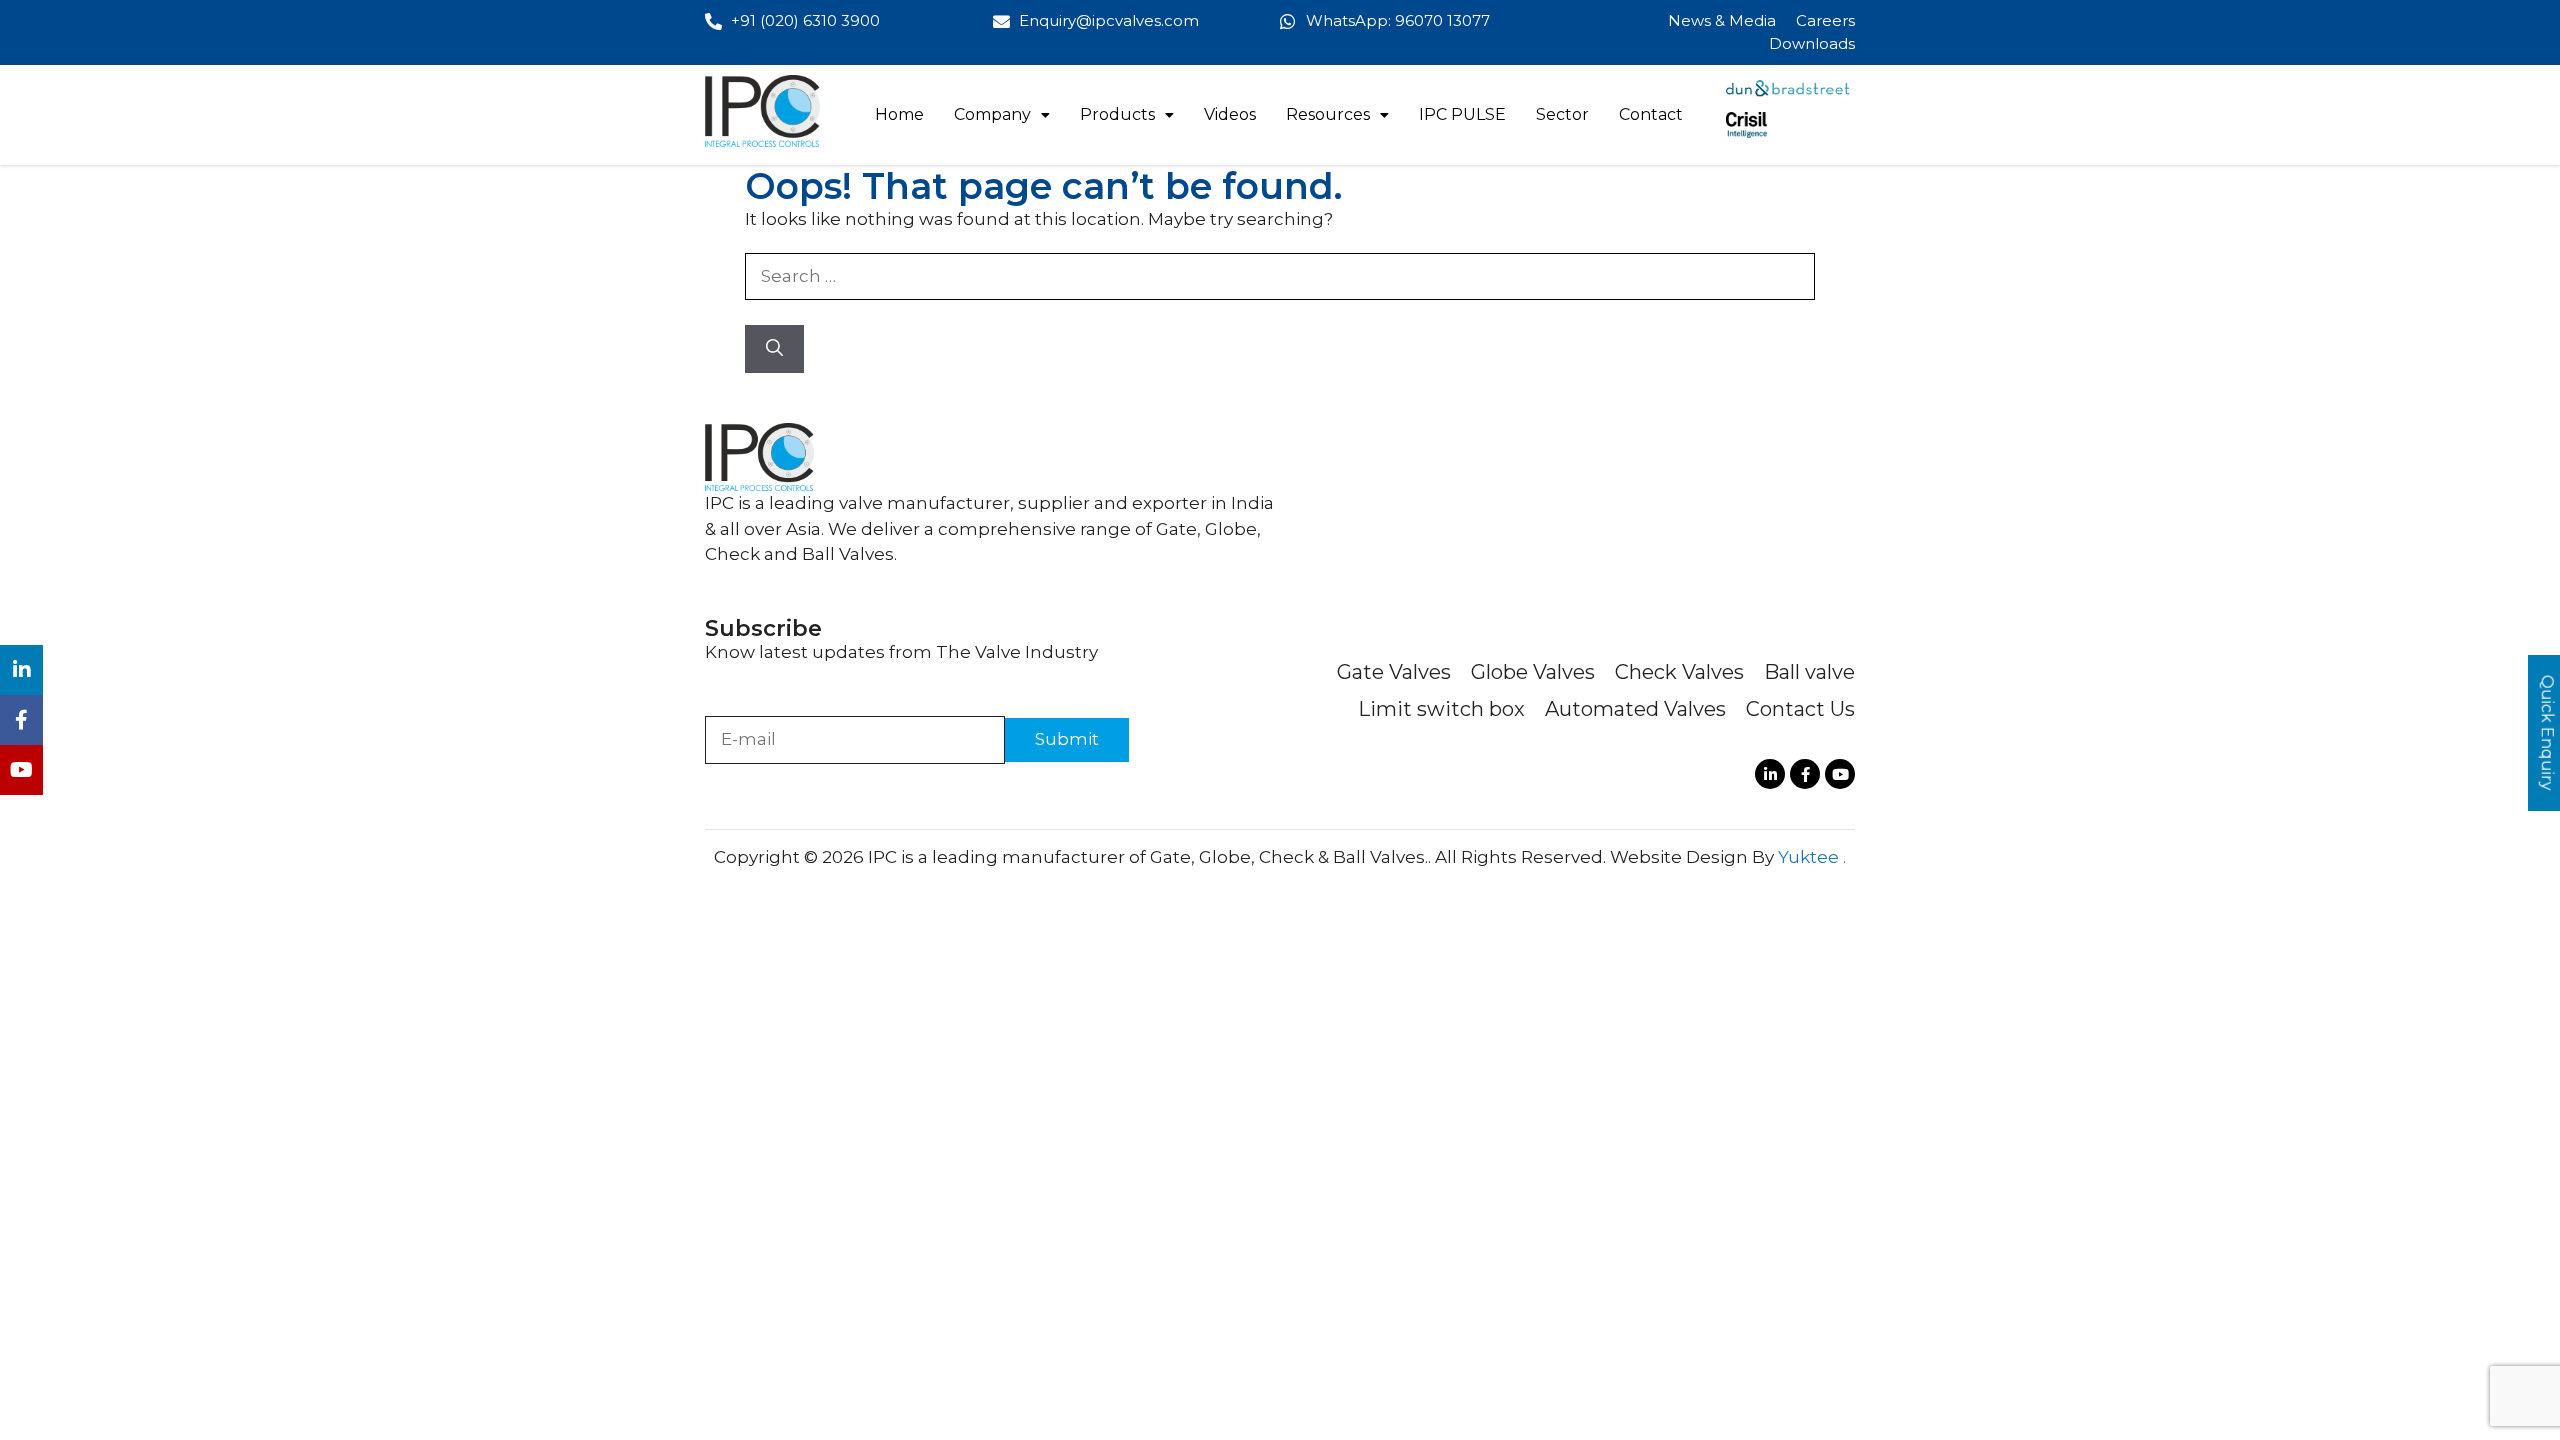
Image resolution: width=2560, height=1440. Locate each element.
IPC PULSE (1462, 114)
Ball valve (1809, 672)
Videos (1230, 114)
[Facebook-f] (1805, 774)
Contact (1651, 114)
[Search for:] (1280, 276)
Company (992, 114)
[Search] (774, 349)
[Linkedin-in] (1770, 774)
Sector (1562, 114)
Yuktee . (1812, 857)
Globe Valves (1533, 672)
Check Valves (1679, 672)
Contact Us (1800, 709)
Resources (1328, 114)
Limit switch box (1441, 709)
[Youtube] (1840, 774)
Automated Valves (1635, 709)
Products (1117, 114)
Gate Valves (1394, 672)
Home (899, 114)
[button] (1002, 115)
